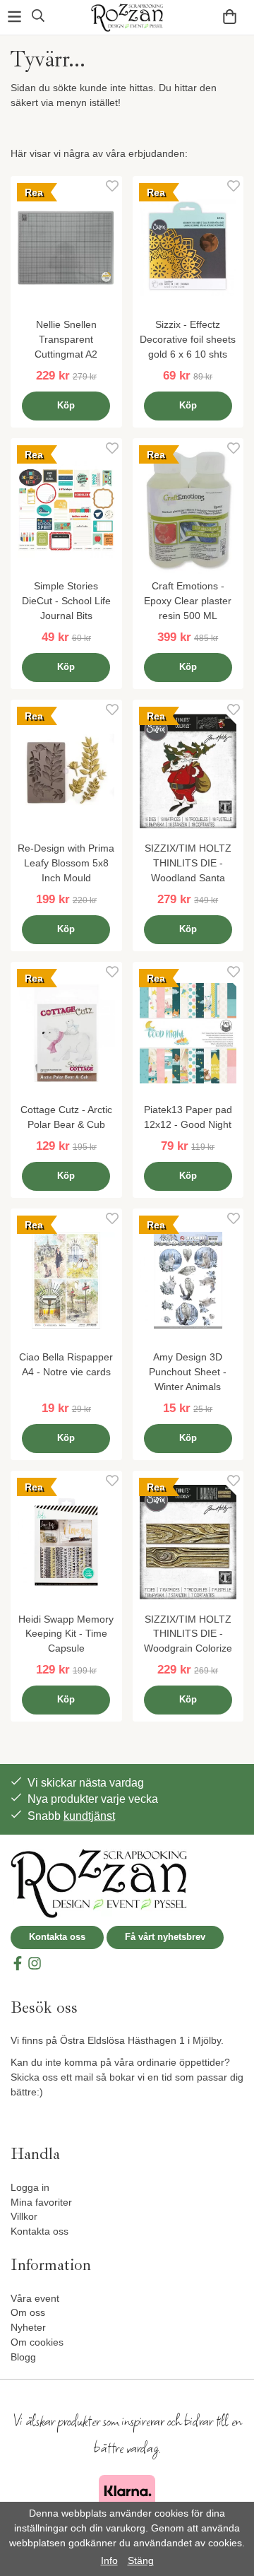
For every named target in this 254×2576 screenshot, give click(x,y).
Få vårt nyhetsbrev (165, 1937)
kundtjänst (89, 1816)
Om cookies (37, 2342)
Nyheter (28, 2327)
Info (109, 2560)
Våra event (35, 2298)
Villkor (24, 2216)
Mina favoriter (41, 2202)
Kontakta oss (57, 1937)
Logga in (30, 2187)
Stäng (141, 2560)
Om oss (28, 2312)
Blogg (23, 2357)
